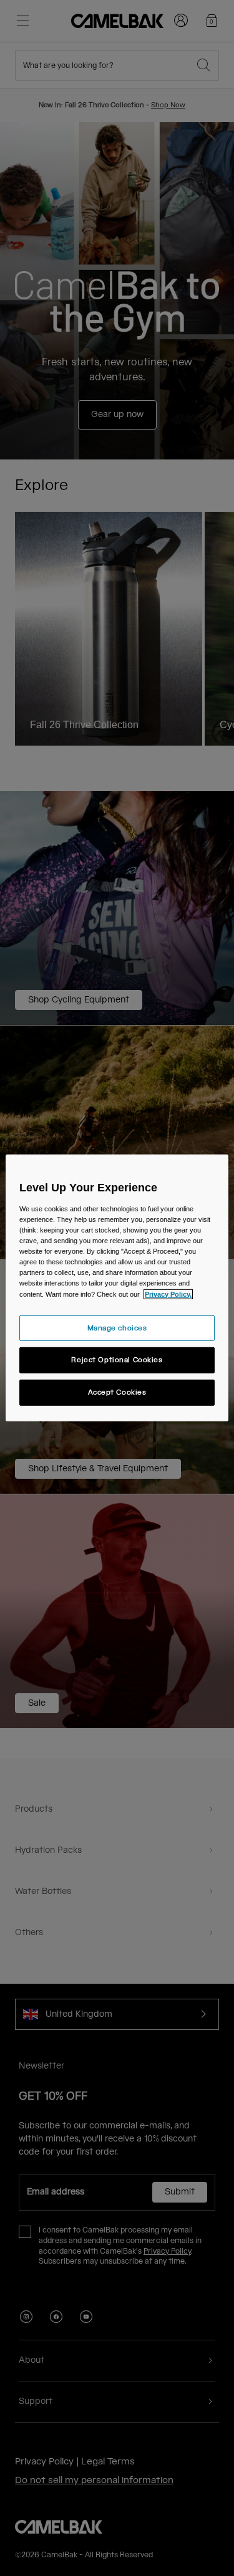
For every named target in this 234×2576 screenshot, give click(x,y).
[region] (117, 1288)
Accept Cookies (117, 1392)
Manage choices (117, 1328)
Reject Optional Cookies (117, 1360)
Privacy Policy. (168, 1294)
